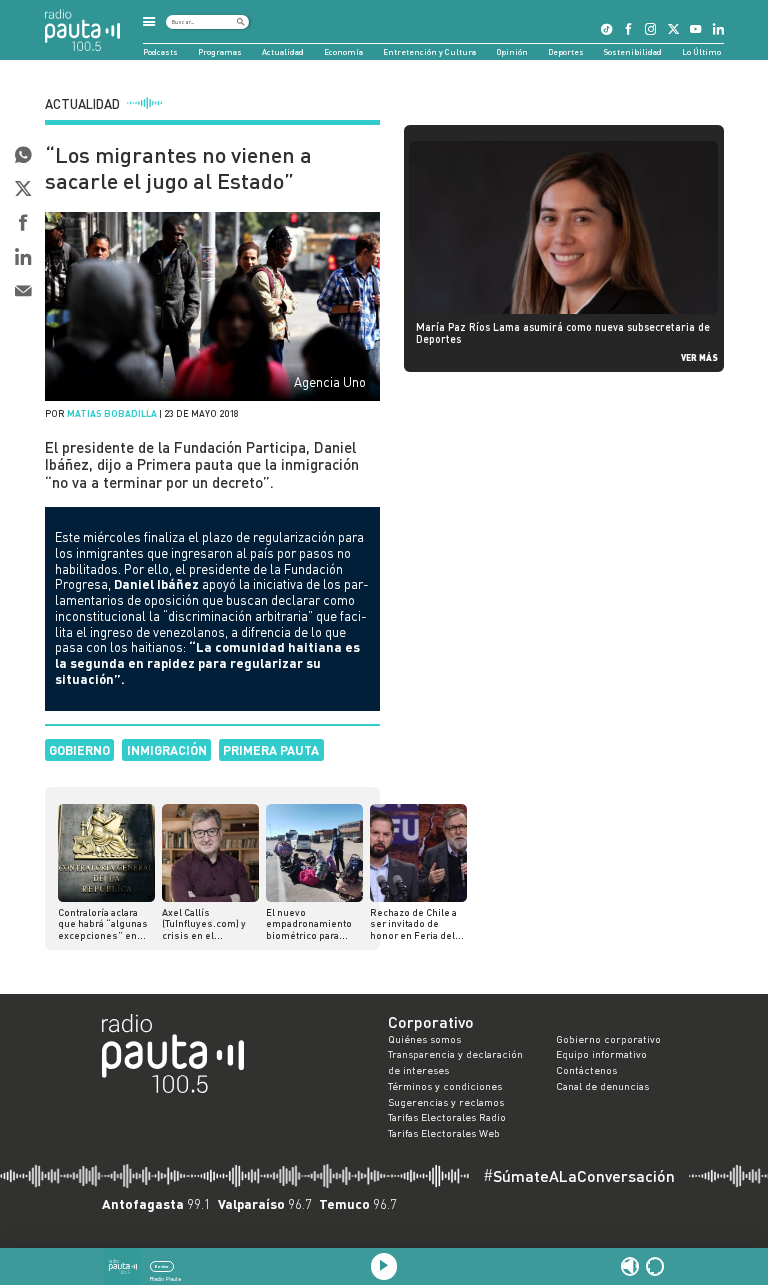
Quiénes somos (424, 1039)
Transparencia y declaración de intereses (455, 1062)
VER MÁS (699, 357)
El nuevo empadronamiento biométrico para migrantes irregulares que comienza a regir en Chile (311, 924)
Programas (220, 52)
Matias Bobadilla (112, 413)
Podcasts (160, 52)
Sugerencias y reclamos (446, 1102)
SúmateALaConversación (579, 1176)
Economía (343, 52)
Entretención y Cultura (429, 52)
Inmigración (167, 750)
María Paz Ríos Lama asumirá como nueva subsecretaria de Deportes (563, 333)
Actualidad (283, 52)
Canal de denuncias (602, 1086)
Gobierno (79, 750)
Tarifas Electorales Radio (447, 1117)
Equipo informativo (601, 1054)
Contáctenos (586, 1070)
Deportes (566, 52)
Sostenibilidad (633, 52)
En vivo (161, 1266)
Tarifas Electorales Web (444, 1133)
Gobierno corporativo (608, 1039)
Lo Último (701, 52)
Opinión (512, 52)
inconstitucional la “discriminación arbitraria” (184, 616)
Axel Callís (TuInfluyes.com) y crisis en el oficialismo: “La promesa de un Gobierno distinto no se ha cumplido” (210, 924)
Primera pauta (271, 750)
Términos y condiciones (445, 1086)
